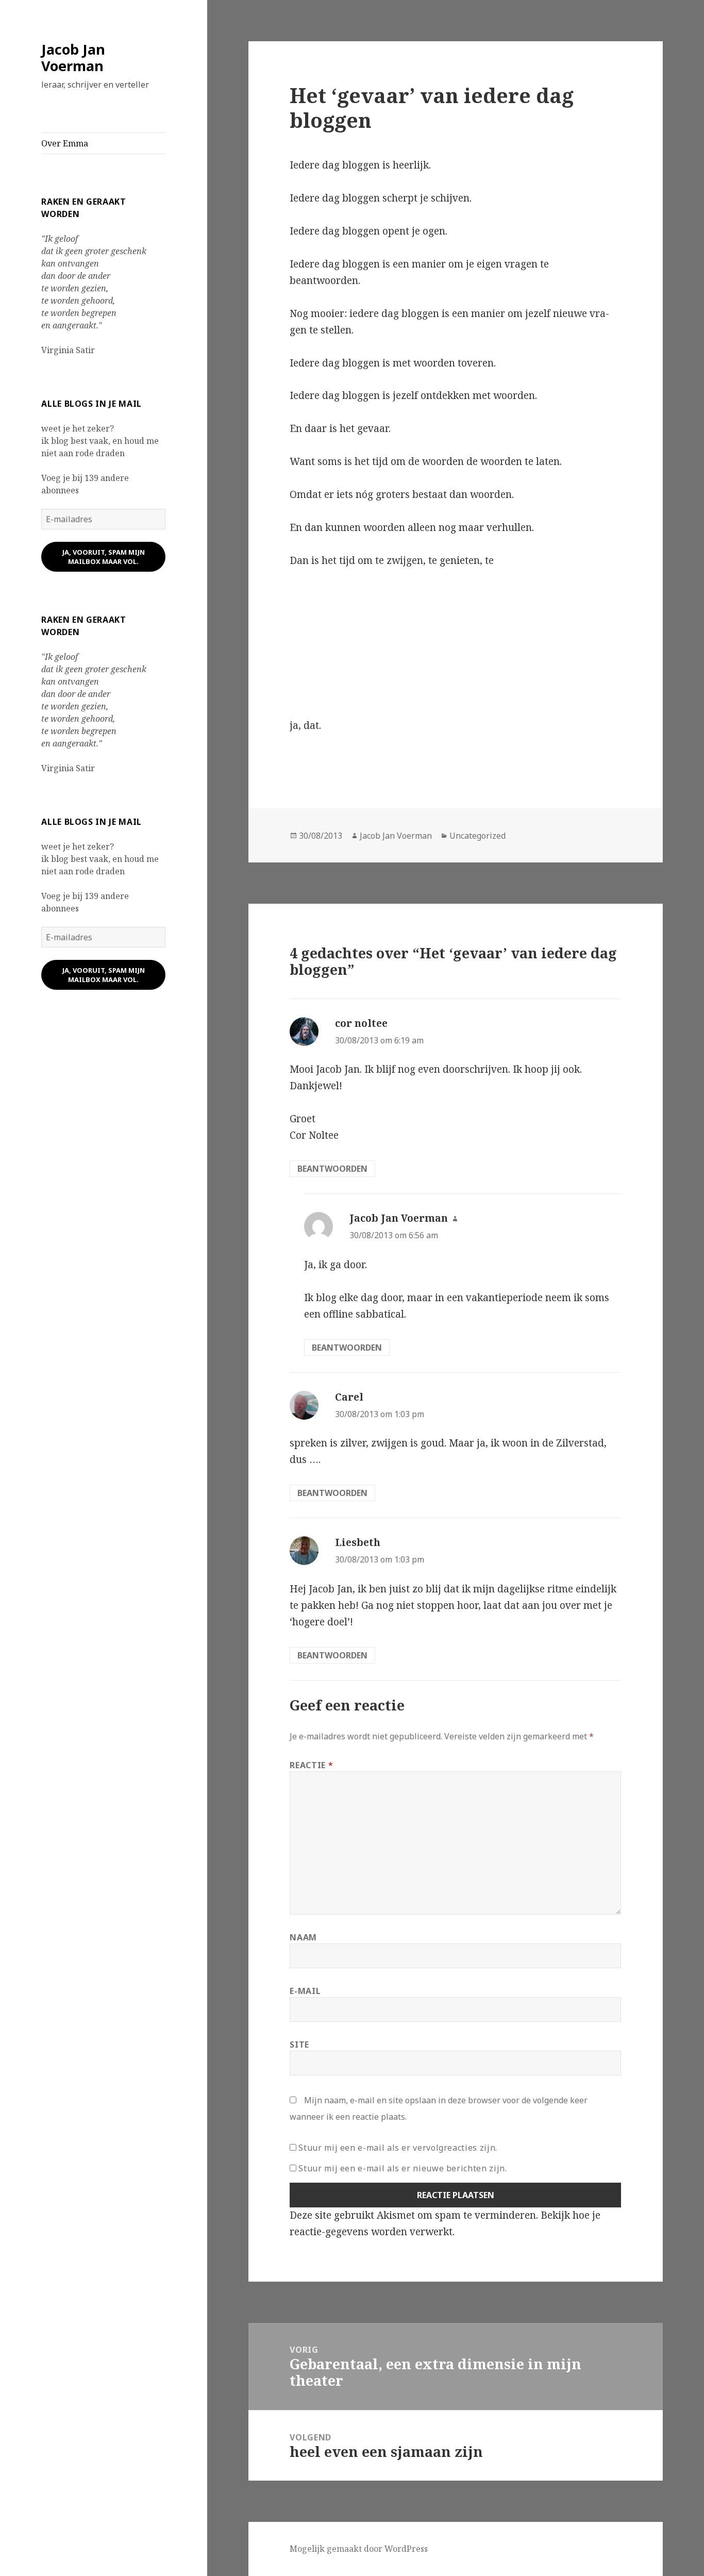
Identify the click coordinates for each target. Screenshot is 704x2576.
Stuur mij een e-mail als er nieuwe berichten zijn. (403, 2168)
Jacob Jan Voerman (73, 57)
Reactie (311, 1765)
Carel (349, 1397)
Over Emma (65, 143)
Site (299, 2045)
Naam (303, 1937)
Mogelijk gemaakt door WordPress (359, 2549)
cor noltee (361, 1023)
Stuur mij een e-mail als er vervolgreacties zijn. (398, 2148)
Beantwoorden (332, 1169)
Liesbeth (358, 1542)
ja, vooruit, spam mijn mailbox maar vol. (104, 557)
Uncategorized (477, 836)
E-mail (305, 1991)
